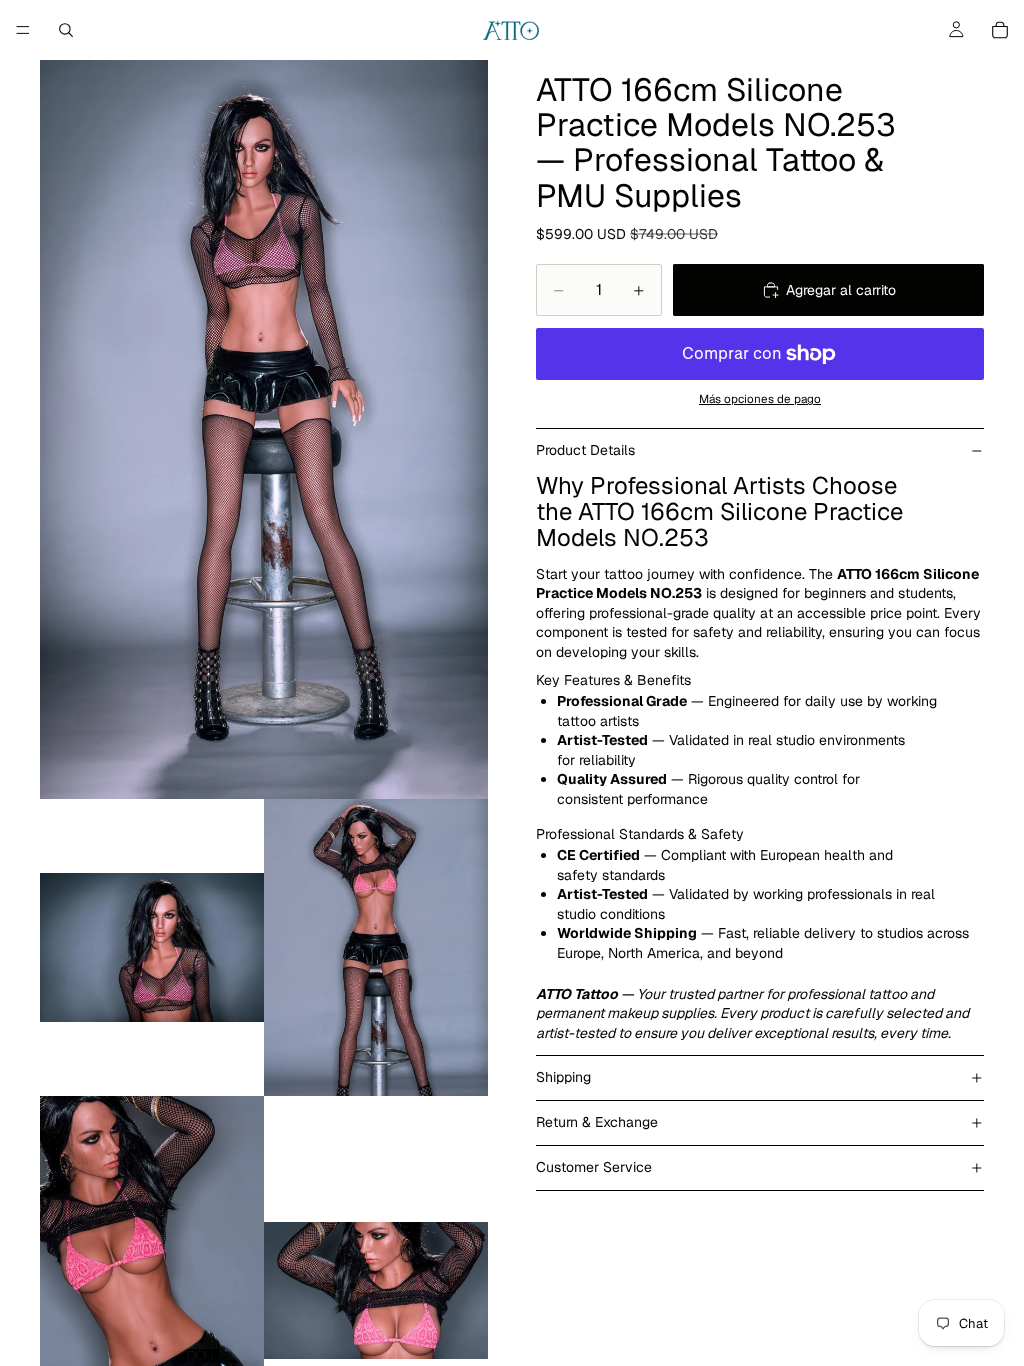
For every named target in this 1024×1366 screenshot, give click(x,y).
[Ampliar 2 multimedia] (152, 947)
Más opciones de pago (760, 398)
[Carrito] (1000, 30)
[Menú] (23, 30)
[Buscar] (66, 30)
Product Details (585, 450)
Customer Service (594, 1167)
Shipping (563, 1077)
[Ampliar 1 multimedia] (264, 429)
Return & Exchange (597, 1122)
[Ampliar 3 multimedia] (376, 947)
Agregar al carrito (841, 290)
